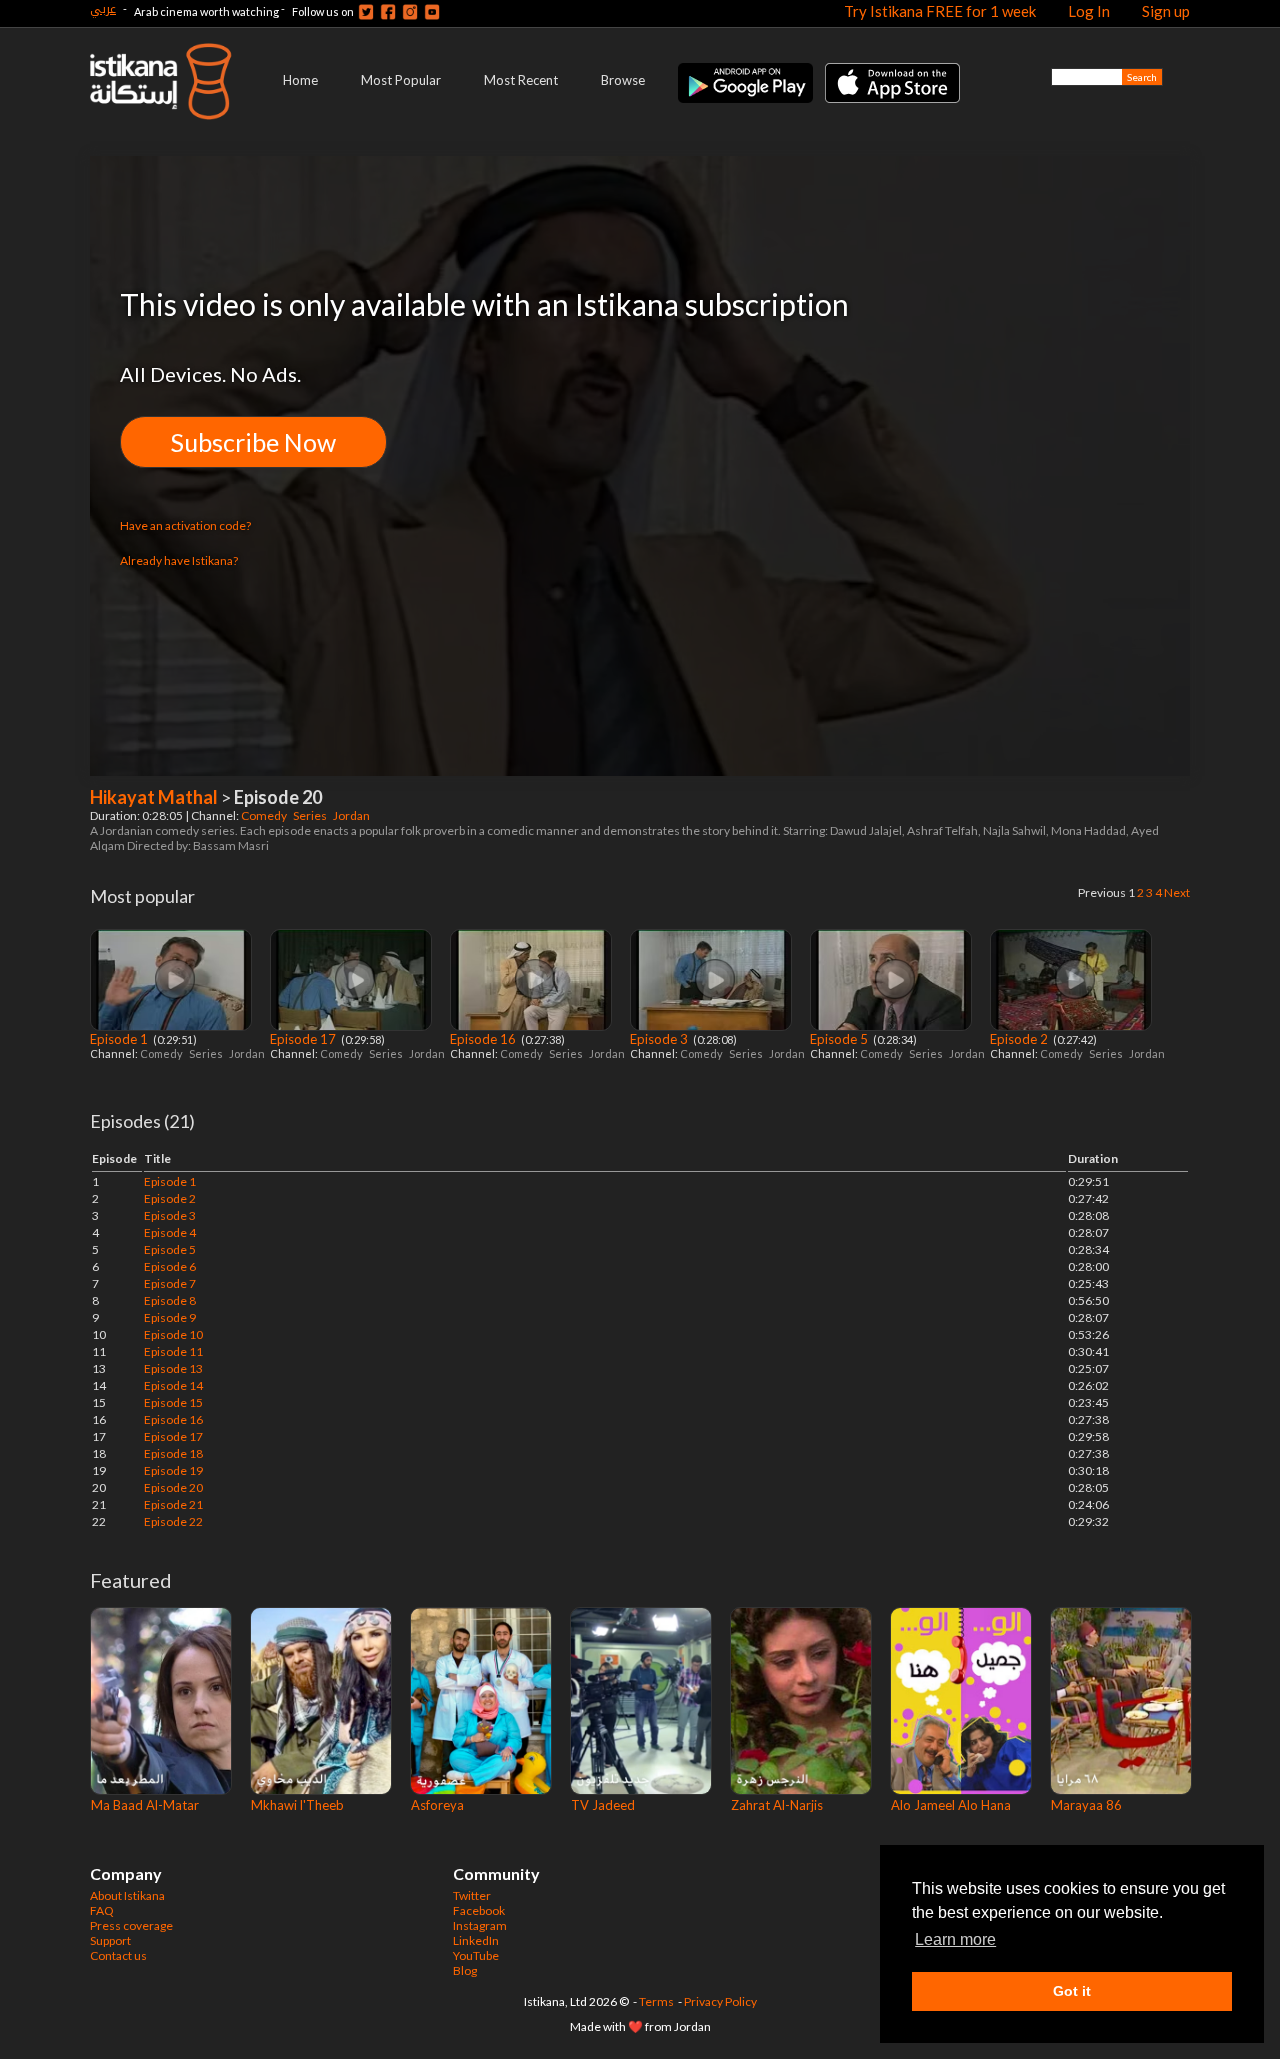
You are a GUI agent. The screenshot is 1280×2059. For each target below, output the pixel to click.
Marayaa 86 (1086, 1805)
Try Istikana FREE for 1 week (940, 11)
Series (311, 815)
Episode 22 (173, 1521)
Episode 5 (840, 1039)
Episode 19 (173, 1470)
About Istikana (127, 1895)
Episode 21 (173, 1504)
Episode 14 (173, 1385)
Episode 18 (173, 1453)
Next (1177, 892)
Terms (656, 2001)
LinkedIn (476, 1940)
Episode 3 (660, 1039)
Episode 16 (484, 1039)
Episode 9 (170, 1317)
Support (110, 1940)
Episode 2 (1020, 1039)
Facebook (479, 1910)
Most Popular (401, 80)
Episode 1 (120, 1039)
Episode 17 (304, 1039)
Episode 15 (173, 1402)
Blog (465, 1970)
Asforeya (437, 1805)
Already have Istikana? (179, 560)
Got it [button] (1072, 1991)
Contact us (118, 1955)
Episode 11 (173, 1351)
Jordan (352, 815)
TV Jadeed (603, 1805)
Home (300, 80)
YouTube (476, 1955)
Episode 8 (170, 1300)
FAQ (102, 1910)
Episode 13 (173, 1368)
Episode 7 (170, 1283)
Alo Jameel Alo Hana (951, 1805)
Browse (623, 80)
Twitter (472, 1895)
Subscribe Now (253, 442)
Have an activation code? (185, 525)
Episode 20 (173, 1487)
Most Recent (521, 80)
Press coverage (131, 1925)
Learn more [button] (955, 1939)
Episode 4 (170, 1232)
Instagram (480, 1925)
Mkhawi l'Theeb (297, 1805)
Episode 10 (173, 1334)
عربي (103, 8)
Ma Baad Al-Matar (145, 1805)
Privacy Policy (720, 2001)
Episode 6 (170, 1266)
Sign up (1166, 11)
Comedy (265, 815)
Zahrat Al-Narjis (777, 1805)
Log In (1089, 11)
